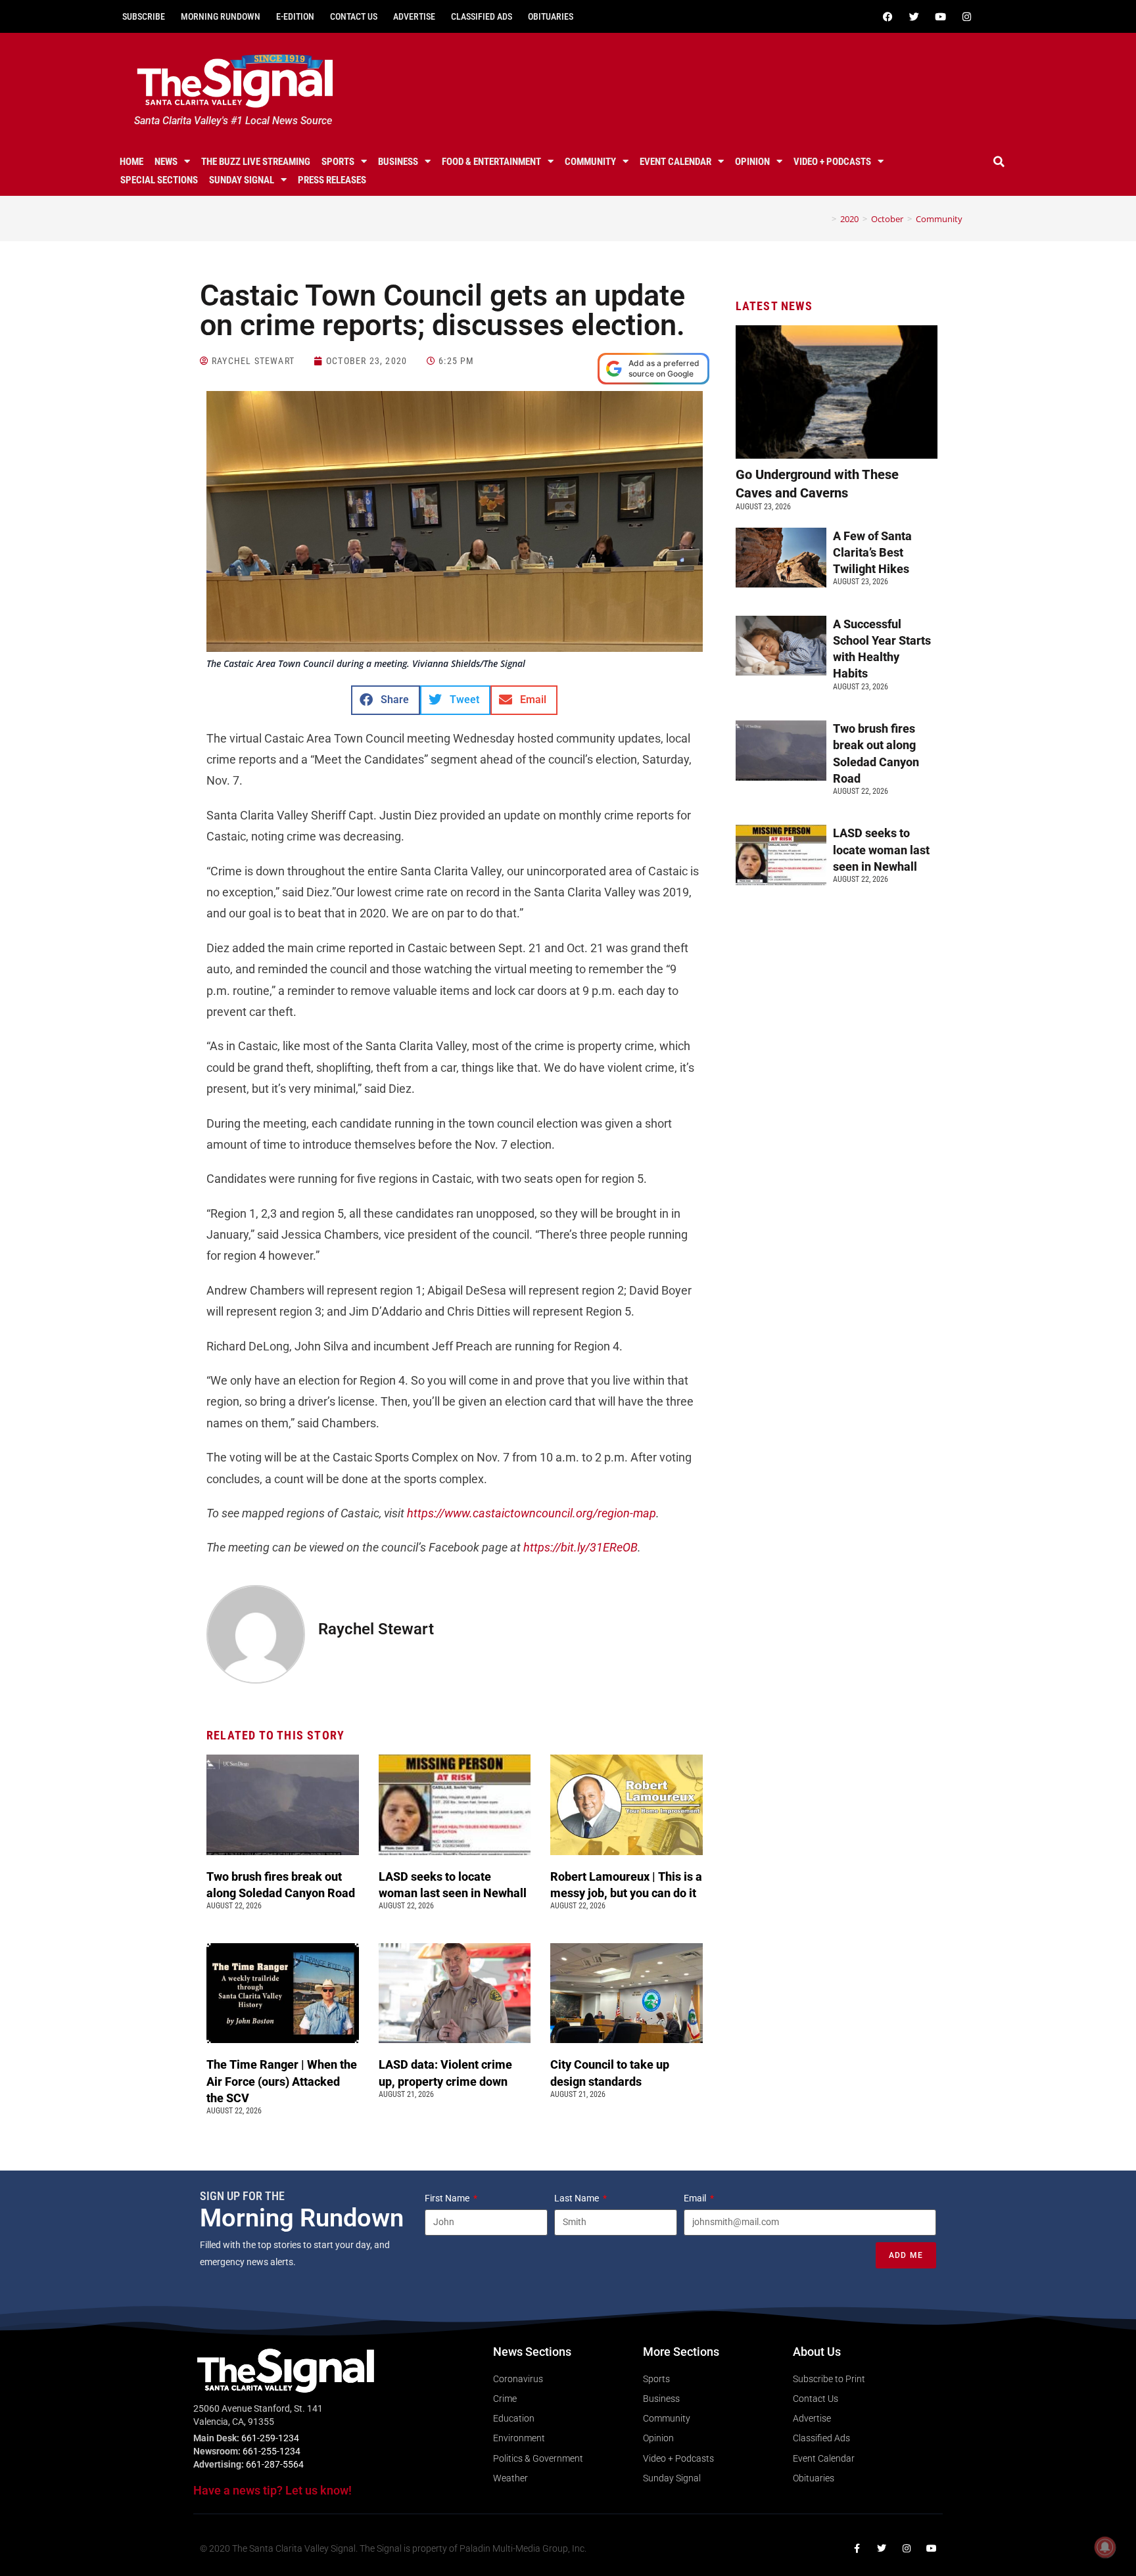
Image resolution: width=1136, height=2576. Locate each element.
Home (131, 162)
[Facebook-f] (857, 2548)
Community (590, 162)
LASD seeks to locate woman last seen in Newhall (881, 849)
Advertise (414, 16)
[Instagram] (966, 16)
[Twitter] (914, 16)
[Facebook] (887, 16)
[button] (999, 162)
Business (398, 162)
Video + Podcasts (832, 162)
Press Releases (332, 180)
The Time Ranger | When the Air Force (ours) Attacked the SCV (282, 2081)
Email (696, 2198)
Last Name (578, 2198)
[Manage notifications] (1105, 2547)
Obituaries (551, 16)
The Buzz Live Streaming (256, 162)
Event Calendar (675, 162)
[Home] (824, 219)
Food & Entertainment (491, 162)
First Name (448, 2198)
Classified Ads (482, 16)
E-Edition (295, 16)
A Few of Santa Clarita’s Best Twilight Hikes (872, 552)
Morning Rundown (221, 16)
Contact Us (354, 16)
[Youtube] (940, 16)
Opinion (752, 162)
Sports (338, 162)
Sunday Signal (242, 180)
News (166, 162)
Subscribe (144, 16)
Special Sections (159, 180)
